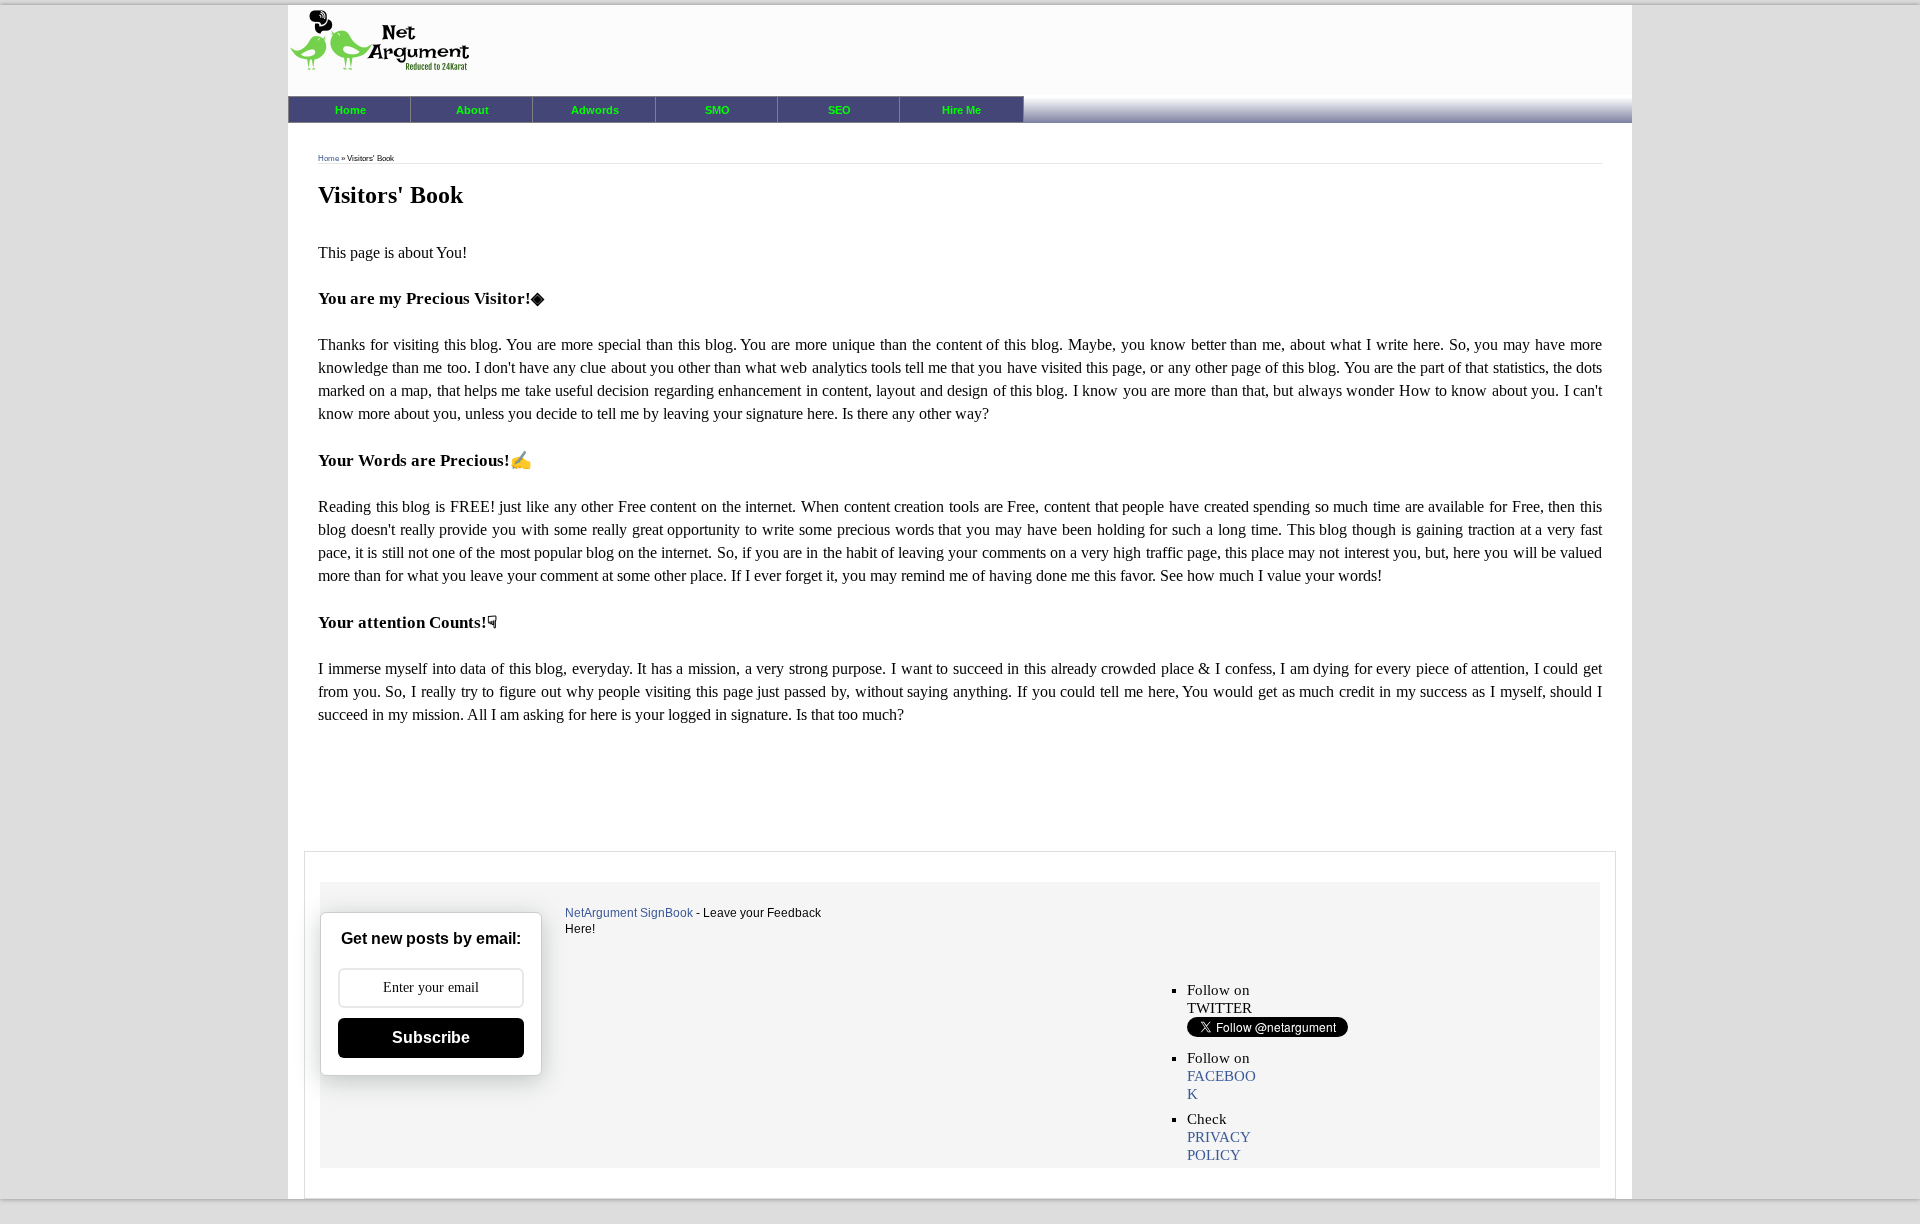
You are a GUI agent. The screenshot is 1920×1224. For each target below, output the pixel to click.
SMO (717, 110)
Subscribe (431, 1037)
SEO (839, 110)
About (472, 110)
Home (350, 110)
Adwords (595, 110)
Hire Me (961, 110)
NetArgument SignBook (629, 913)
